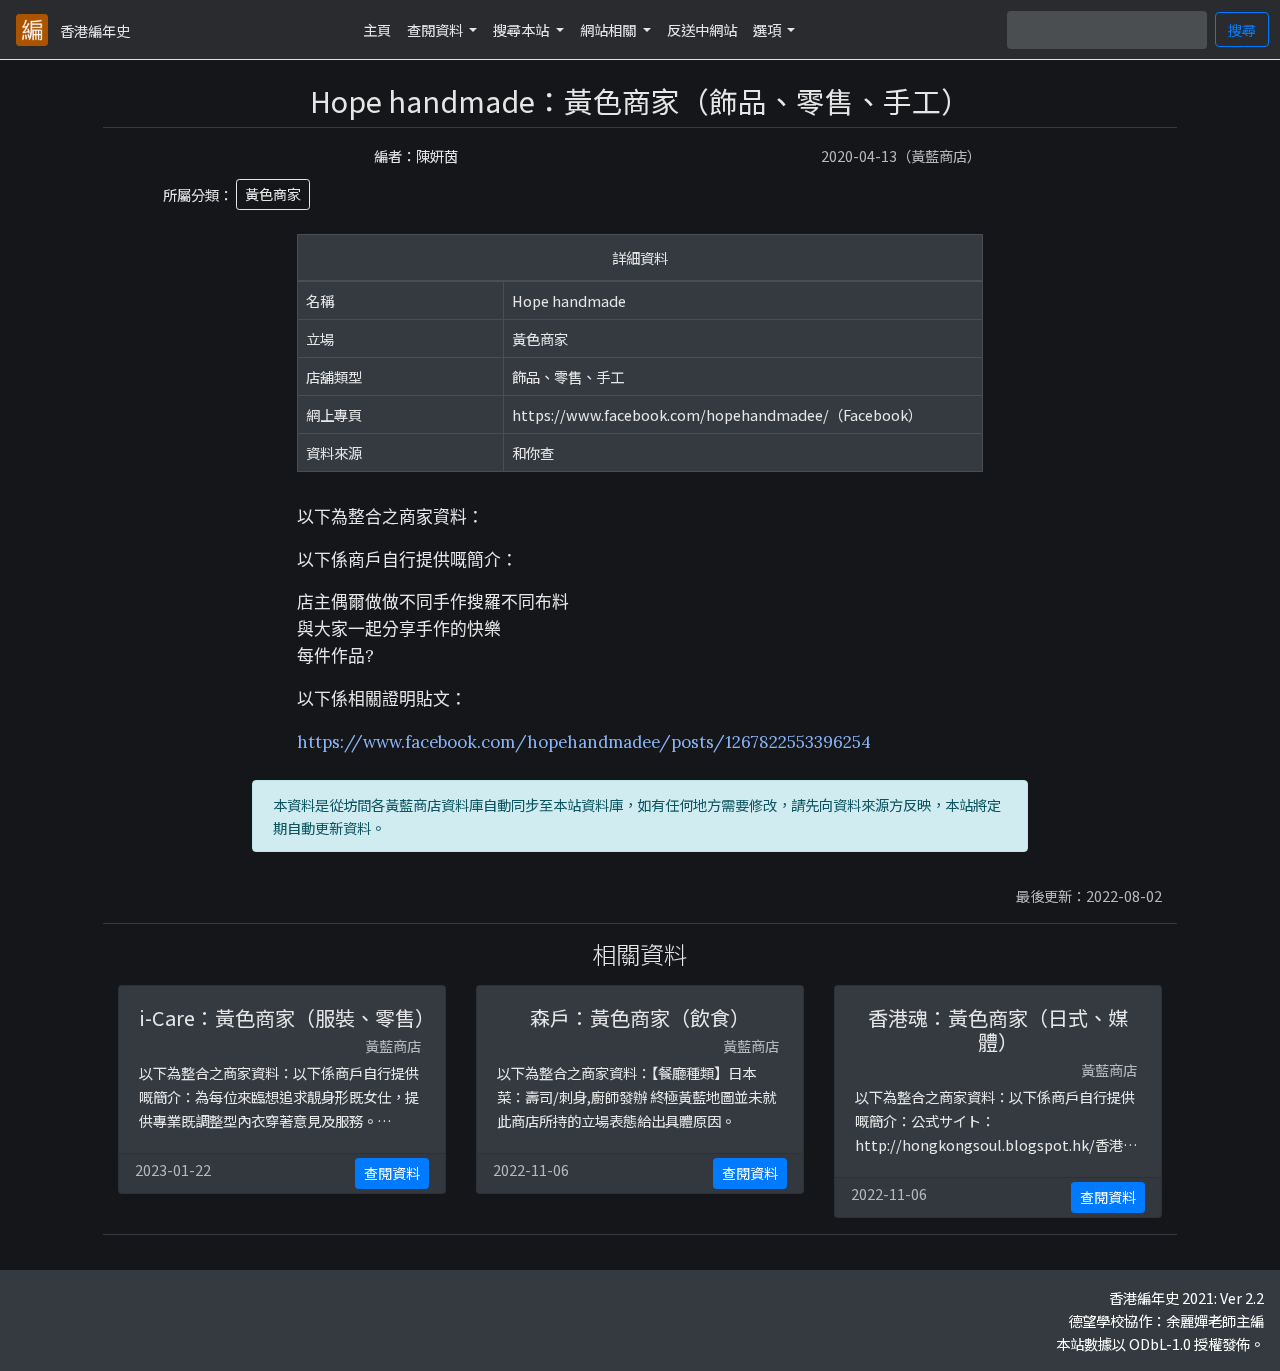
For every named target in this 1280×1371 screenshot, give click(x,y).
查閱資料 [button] (436, 29)
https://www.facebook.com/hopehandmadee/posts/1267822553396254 (584, 742)
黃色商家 (273, 194)
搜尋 (1242, 29)
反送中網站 (702, 29)
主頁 (377, 29)
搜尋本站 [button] (522, 29)
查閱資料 (392, 1173)
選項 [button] (768, 29)
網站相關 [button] (609, 29)
